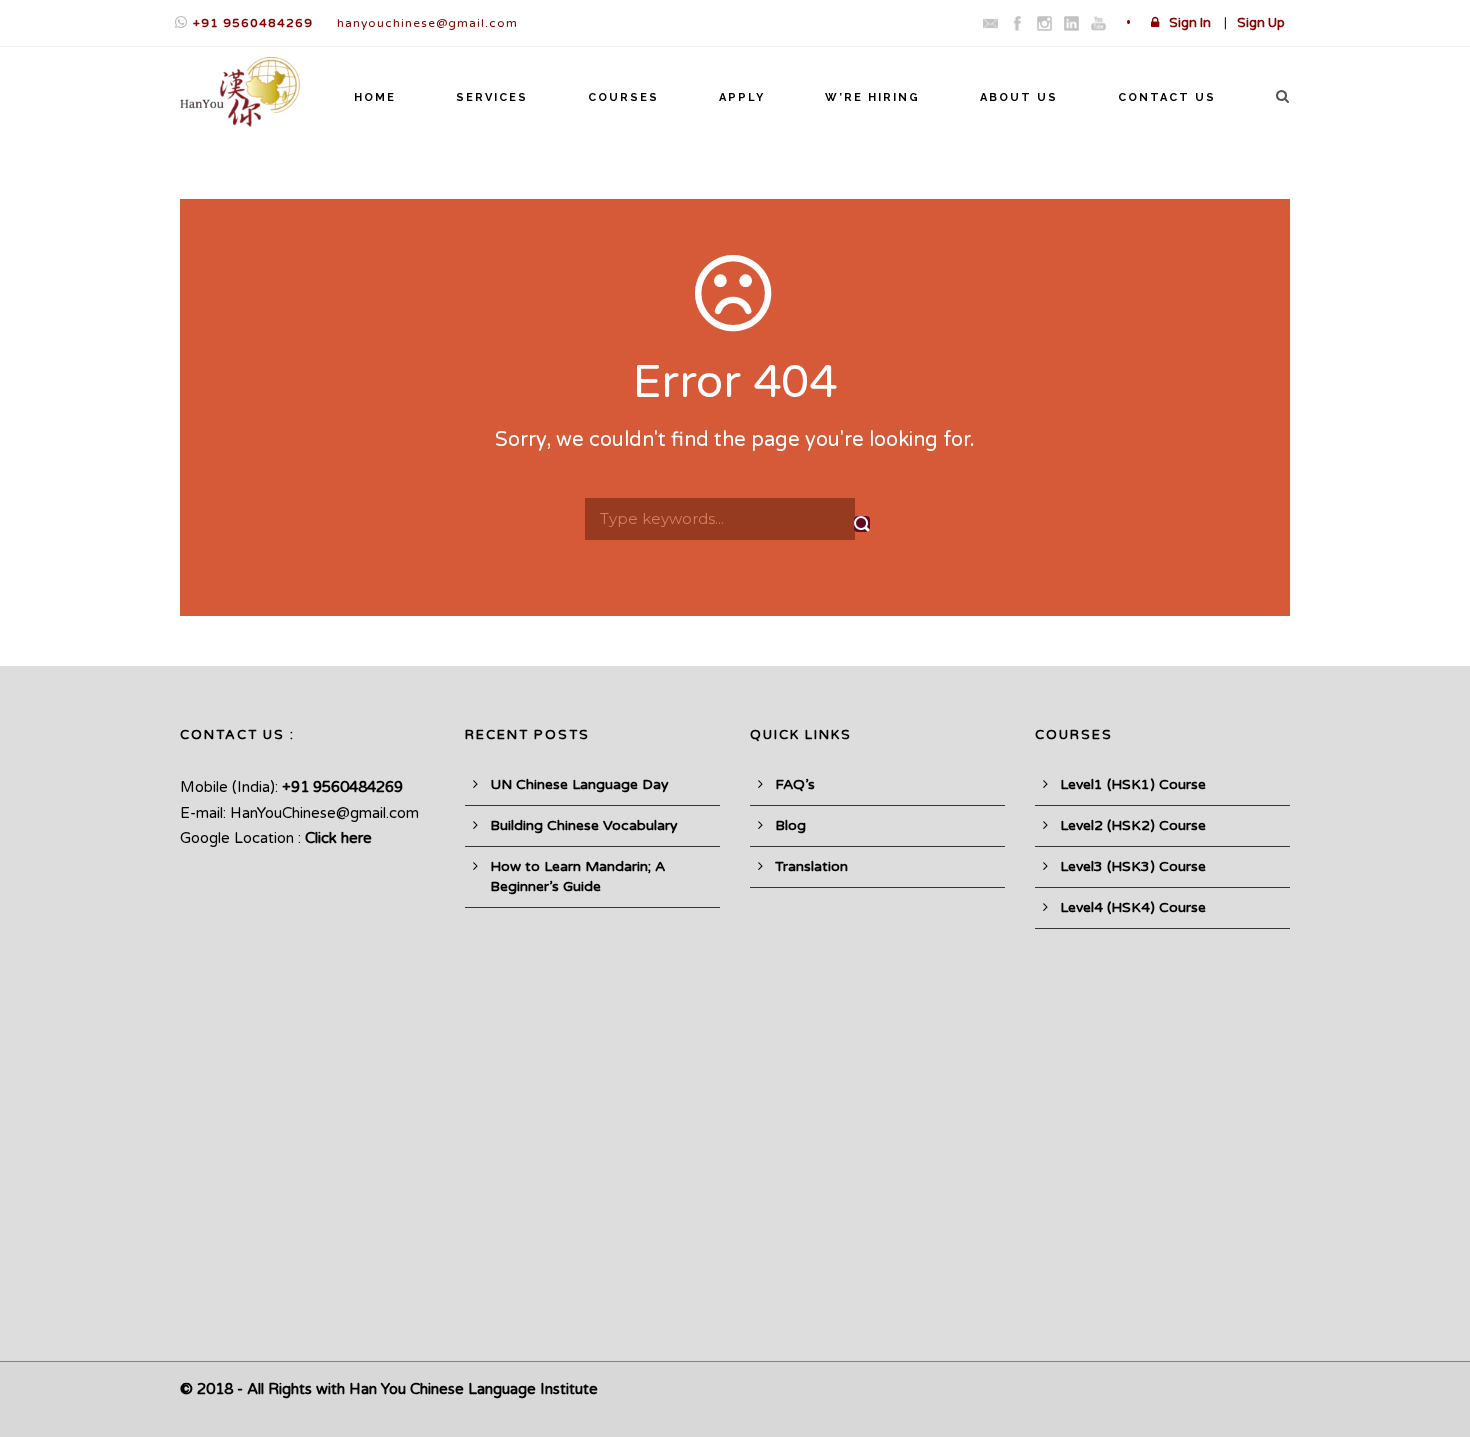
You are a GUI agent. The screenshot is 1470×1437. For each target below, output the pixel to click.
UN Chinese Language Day (579, 784)
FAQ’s (795, 784)
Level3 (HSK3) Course (1133, 866)
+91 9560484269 (253, 23)
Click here (338, 838)
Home (375, 97)
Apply (742, 97)
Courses (623, 97)
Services (492, 97)
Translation (811, 866)
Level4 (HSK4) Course (1133, 907)
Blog (790, 825)
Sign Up (1261, 23)
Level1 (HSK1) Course (1133, 784)
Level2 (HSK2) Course (1133, 825)
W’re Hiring (872, 97)
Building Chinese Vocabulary (584, 825)
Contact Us (1167, 97)
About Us (1019, 97)
